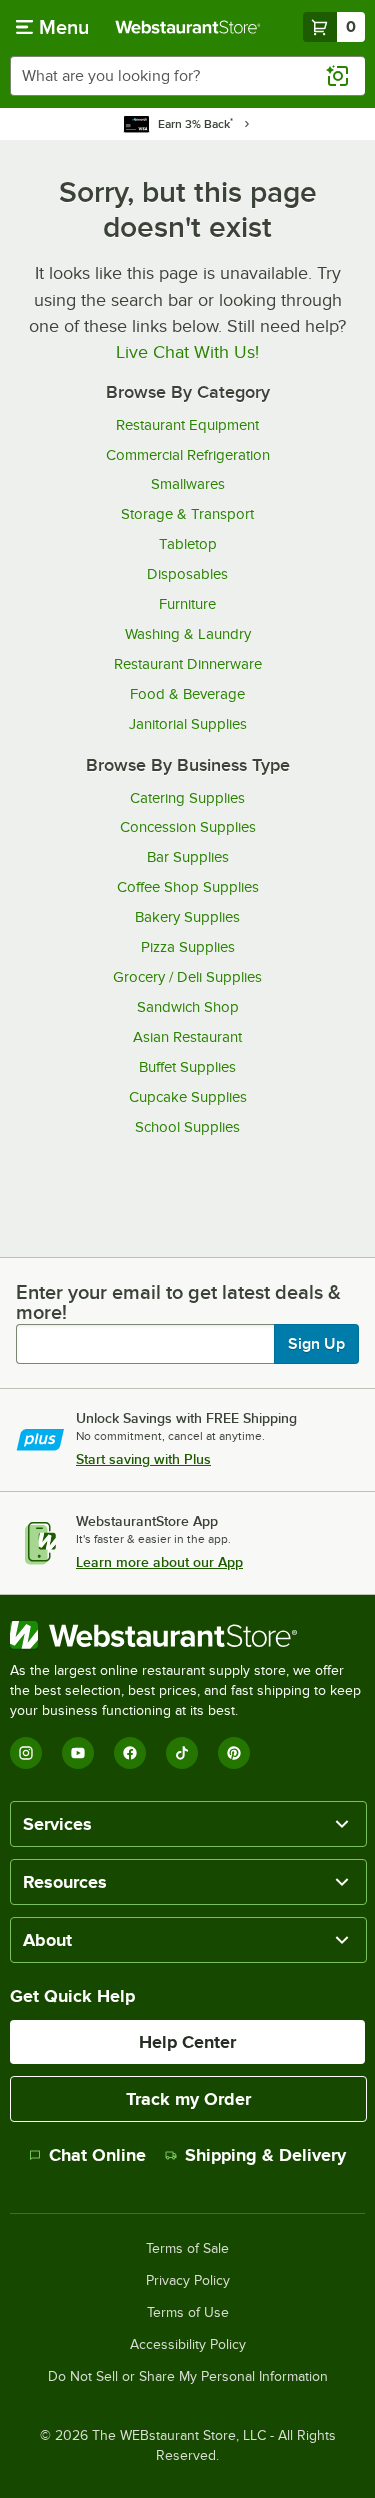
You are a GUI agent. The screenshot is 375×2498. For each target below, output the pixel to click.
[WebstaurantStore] (187, 1635)
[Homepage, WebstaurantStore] (188, 27)
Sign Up (316, 1344)
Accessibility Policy (188, 2345)
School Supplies (187, 1127)
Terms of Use (188, 2313)
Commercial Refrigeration (188, 455)
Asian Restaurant (187, 1037)
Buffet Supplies (187, 1067)
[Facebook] (130, 1753)
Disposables (187, 574)
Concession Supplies (188, 827)
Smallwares (188, 484)
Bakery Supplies (187, 917)
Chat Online (97, 2155)
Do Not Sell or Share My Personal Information (188, 2377)
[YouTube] (78, 1753)
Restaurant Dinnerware (188, 664)
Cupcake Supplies (188, 1097)
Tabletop (188, 544)
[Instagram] (26, 1753)
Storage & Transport (187, 514)
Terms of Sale (187, 2249)
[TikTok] (182, 1753)
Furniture (187, 604)
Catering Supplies (187, 798)
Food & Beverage (187, 694)
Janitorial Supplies (188, 724)
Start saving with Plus (143, 1459)
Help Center (187, 2042)
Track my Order (188, 2099)
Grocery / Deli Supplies (187, 977)
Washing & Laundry (188, 634)
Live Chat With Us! (187, 352)
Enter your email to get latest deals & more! (178, 1302)
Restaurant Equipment (187, 425)
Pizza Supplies (188, 947)
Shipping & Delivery (265, 2155)
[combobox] (187, 76)
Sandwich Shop (188, 1007)
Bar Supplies (188, 857)
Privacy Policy (188, 2281)
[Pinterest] (234, 1753)
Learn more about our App (159, 1562)
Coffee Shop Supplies (188, 887)
